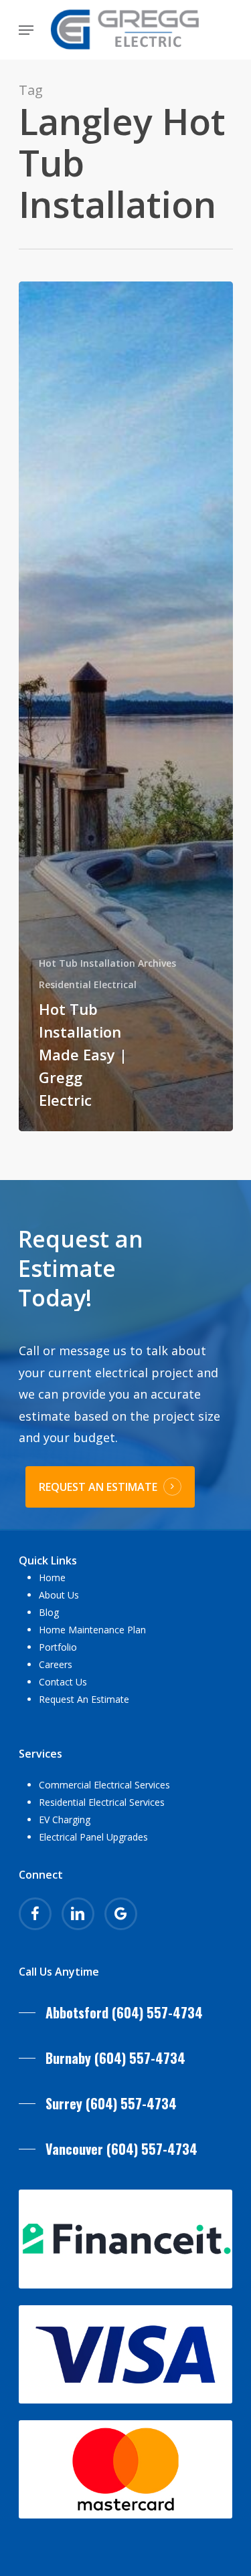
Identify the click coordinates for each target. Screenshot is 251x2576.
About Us (59, 1595)
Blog (49, 1612)
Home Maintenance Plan (92, 1630)
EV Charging (65, 1820)
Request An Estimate (84, 1699)
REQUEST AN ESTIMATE (98, 1487)
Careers (56, 1664)
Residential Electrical (88, 984)
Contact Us (63, 1682)
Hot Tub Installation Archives (107, 963)
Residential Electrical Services (102, 1802)
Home (52, 1577)
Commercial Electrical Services (104, 1785)
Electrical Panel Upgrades (93, 1837)
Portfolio (58, 1647)
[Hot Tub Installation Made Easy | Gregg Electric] (126, 706)
